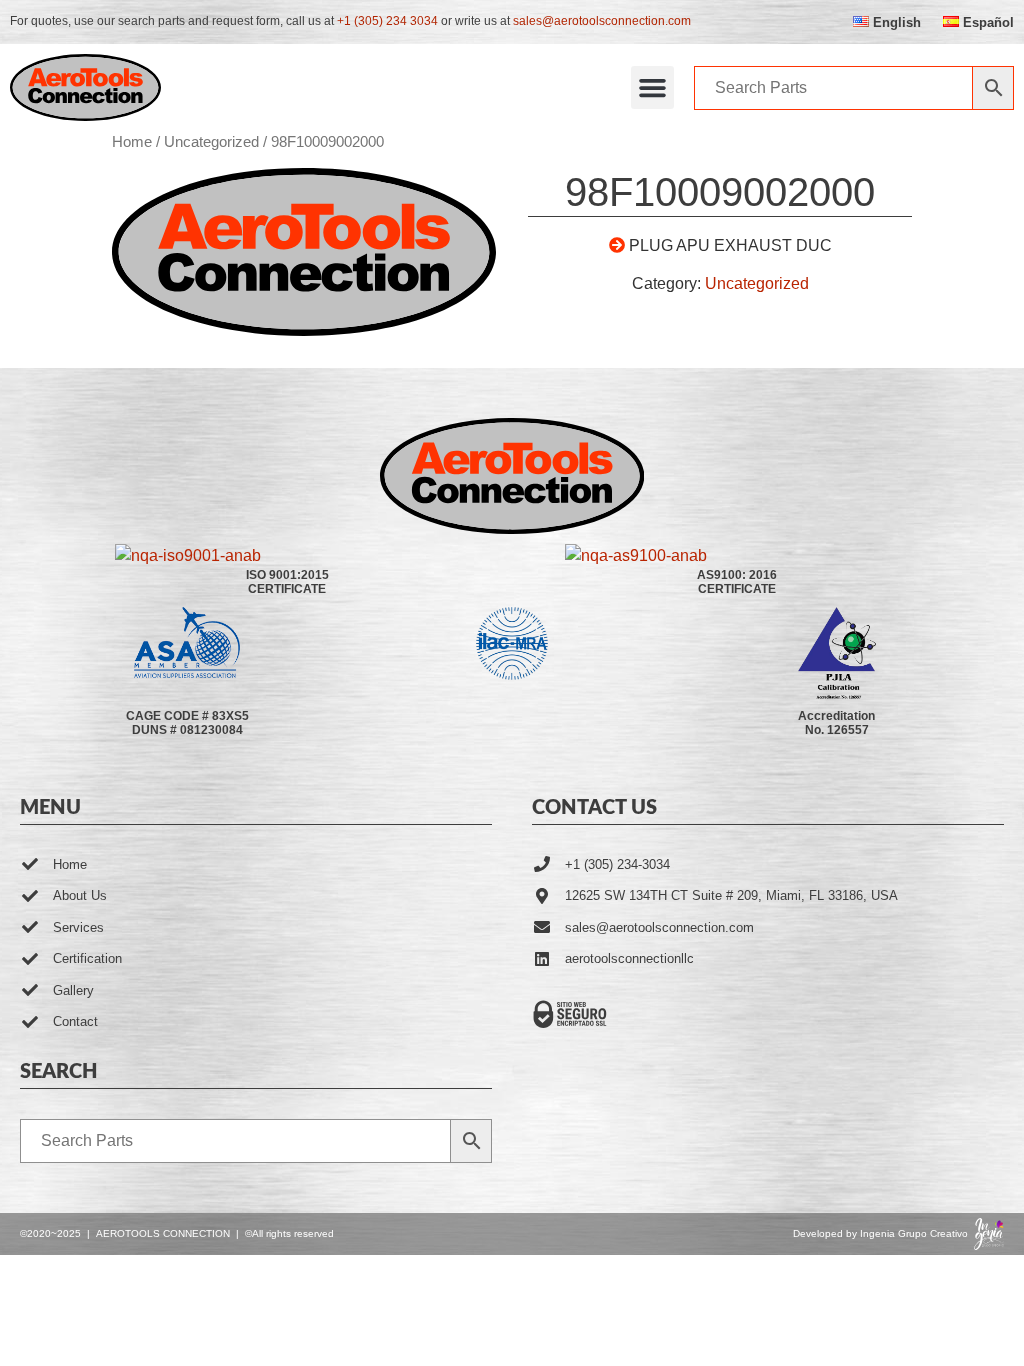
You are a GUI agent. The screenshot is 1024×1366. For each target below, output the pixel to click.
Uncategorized (211, 142)
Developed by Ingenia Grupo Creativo (880, 1233)
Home (132, 142)
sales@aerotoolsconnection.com (602, 21)
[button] (653, 88)
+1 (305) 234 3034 (387, 21)
